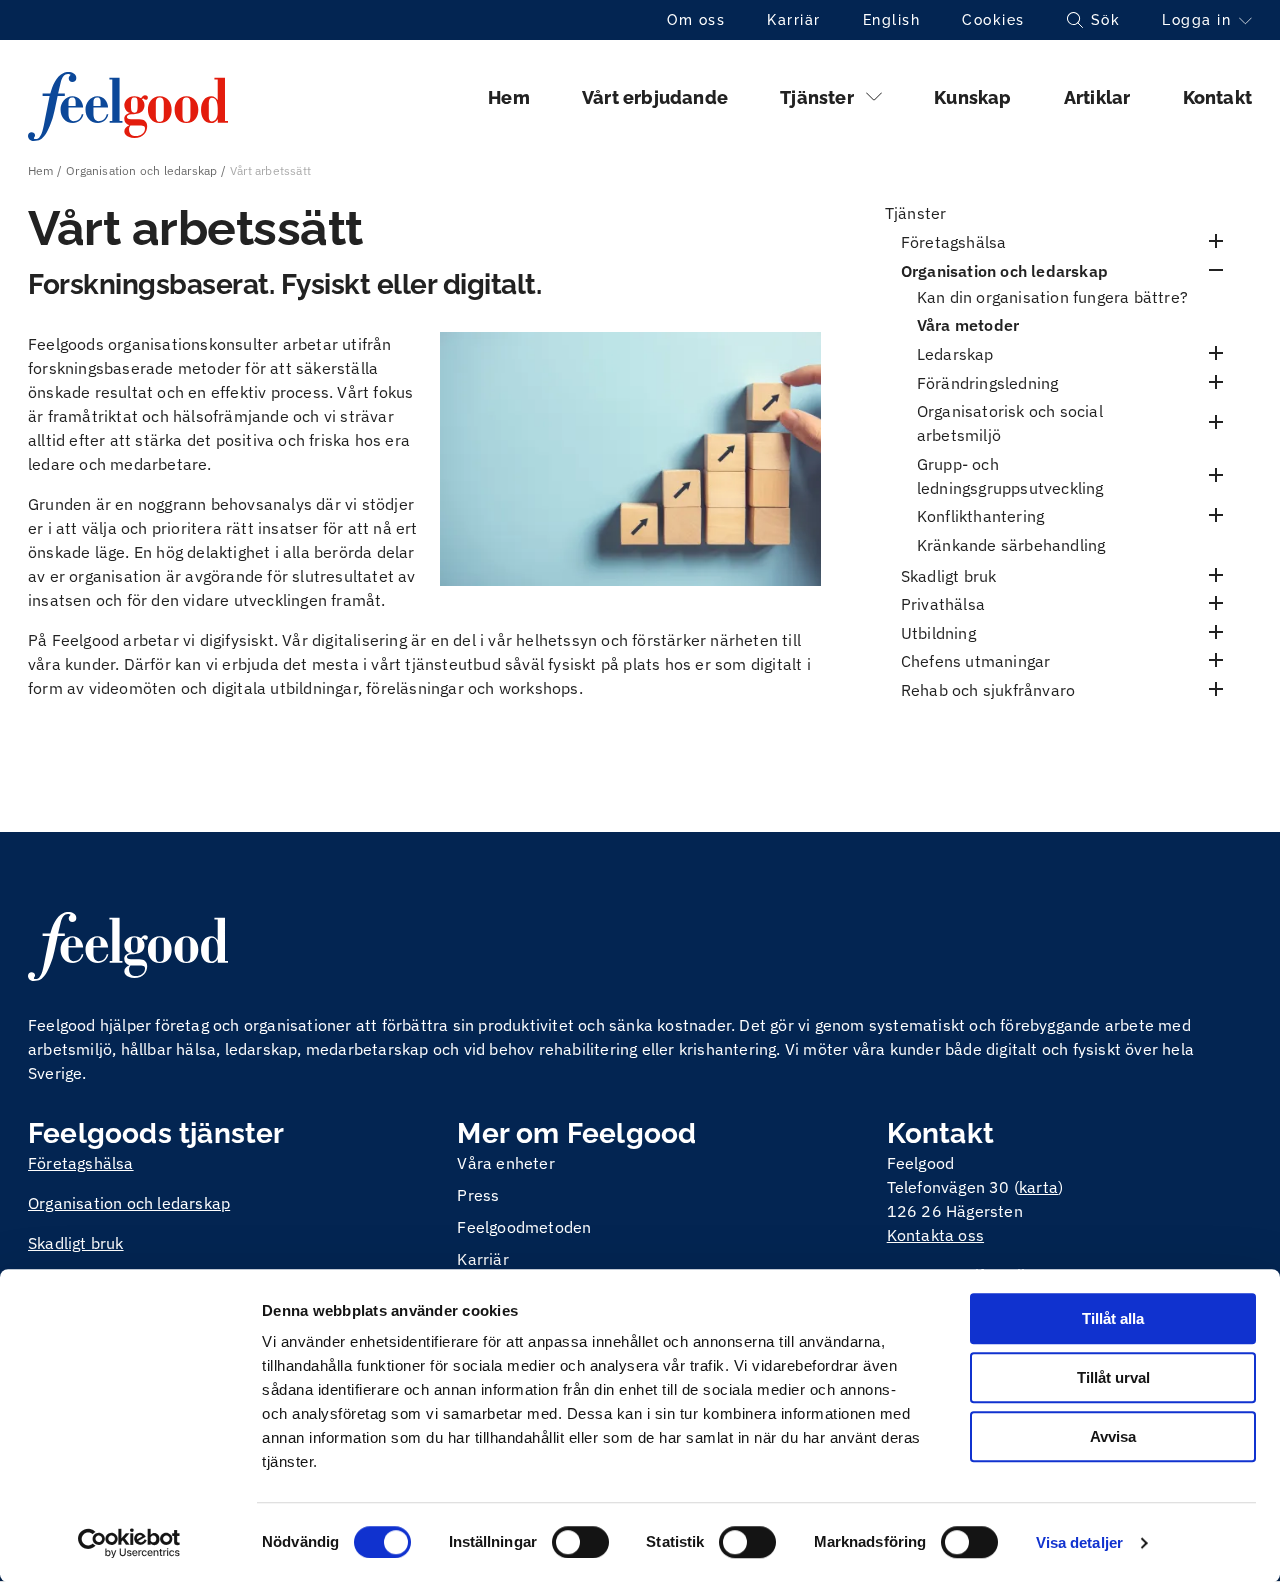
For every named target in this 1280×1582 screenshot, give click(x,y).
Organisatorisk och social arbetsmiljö (1010, 423)
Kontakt (1217, 97)
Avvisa (1113, 1436)
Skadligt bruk (949, 576)
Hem (509, 97)
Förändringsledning (988, 383)
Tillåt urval (1113, 1377)
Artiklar (1097, 97)
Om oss (696, 20)
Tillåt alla (1113, 1318)
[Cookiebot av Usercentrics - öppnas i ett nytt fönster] (129, 1543)
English (892, 20)
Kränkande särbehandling (1011, 545)
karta (1038, 1187)
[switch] (580, 1542)
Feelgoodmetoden (524, 1227)
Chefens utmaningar (976, 661)
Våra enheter (505, 1163)
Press (478, 1195)
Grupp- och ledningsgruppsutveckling (1010, 476)
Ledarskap (955, 354)
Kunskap (972, 97)
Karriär (794, 20)
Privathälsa (943, 604)
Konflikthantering (980, 516)
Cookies (993, 20)
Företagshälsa (954, 242)
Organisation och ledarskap (141, 170)
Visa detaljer (1079, 1542)
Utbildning (938, 633)
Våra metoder (968, 325)
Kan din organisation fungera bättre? (1052, 297)
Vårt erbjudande (655, 97)
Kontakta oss (935, 1235)
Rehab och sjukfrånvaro (988, 690)
